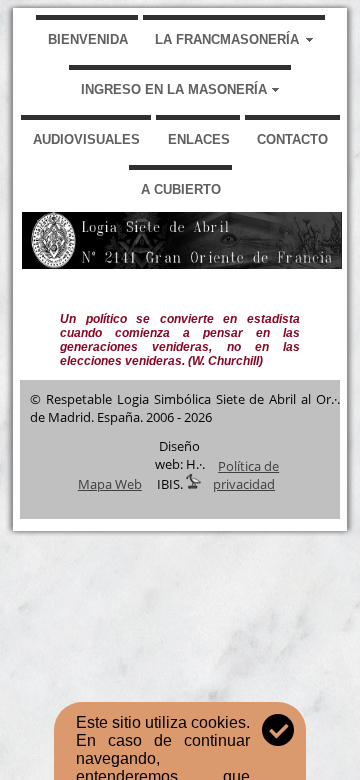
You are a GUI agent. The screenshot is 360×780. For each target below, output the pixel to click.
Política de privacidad (246, 475)
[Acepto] (278, 730)
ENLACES (199, 139)
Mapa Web (110, 484)
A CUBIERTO (181, 189)
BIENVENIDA (88, 39)
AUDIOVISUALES (86, 139)
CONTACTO (292, 139)
